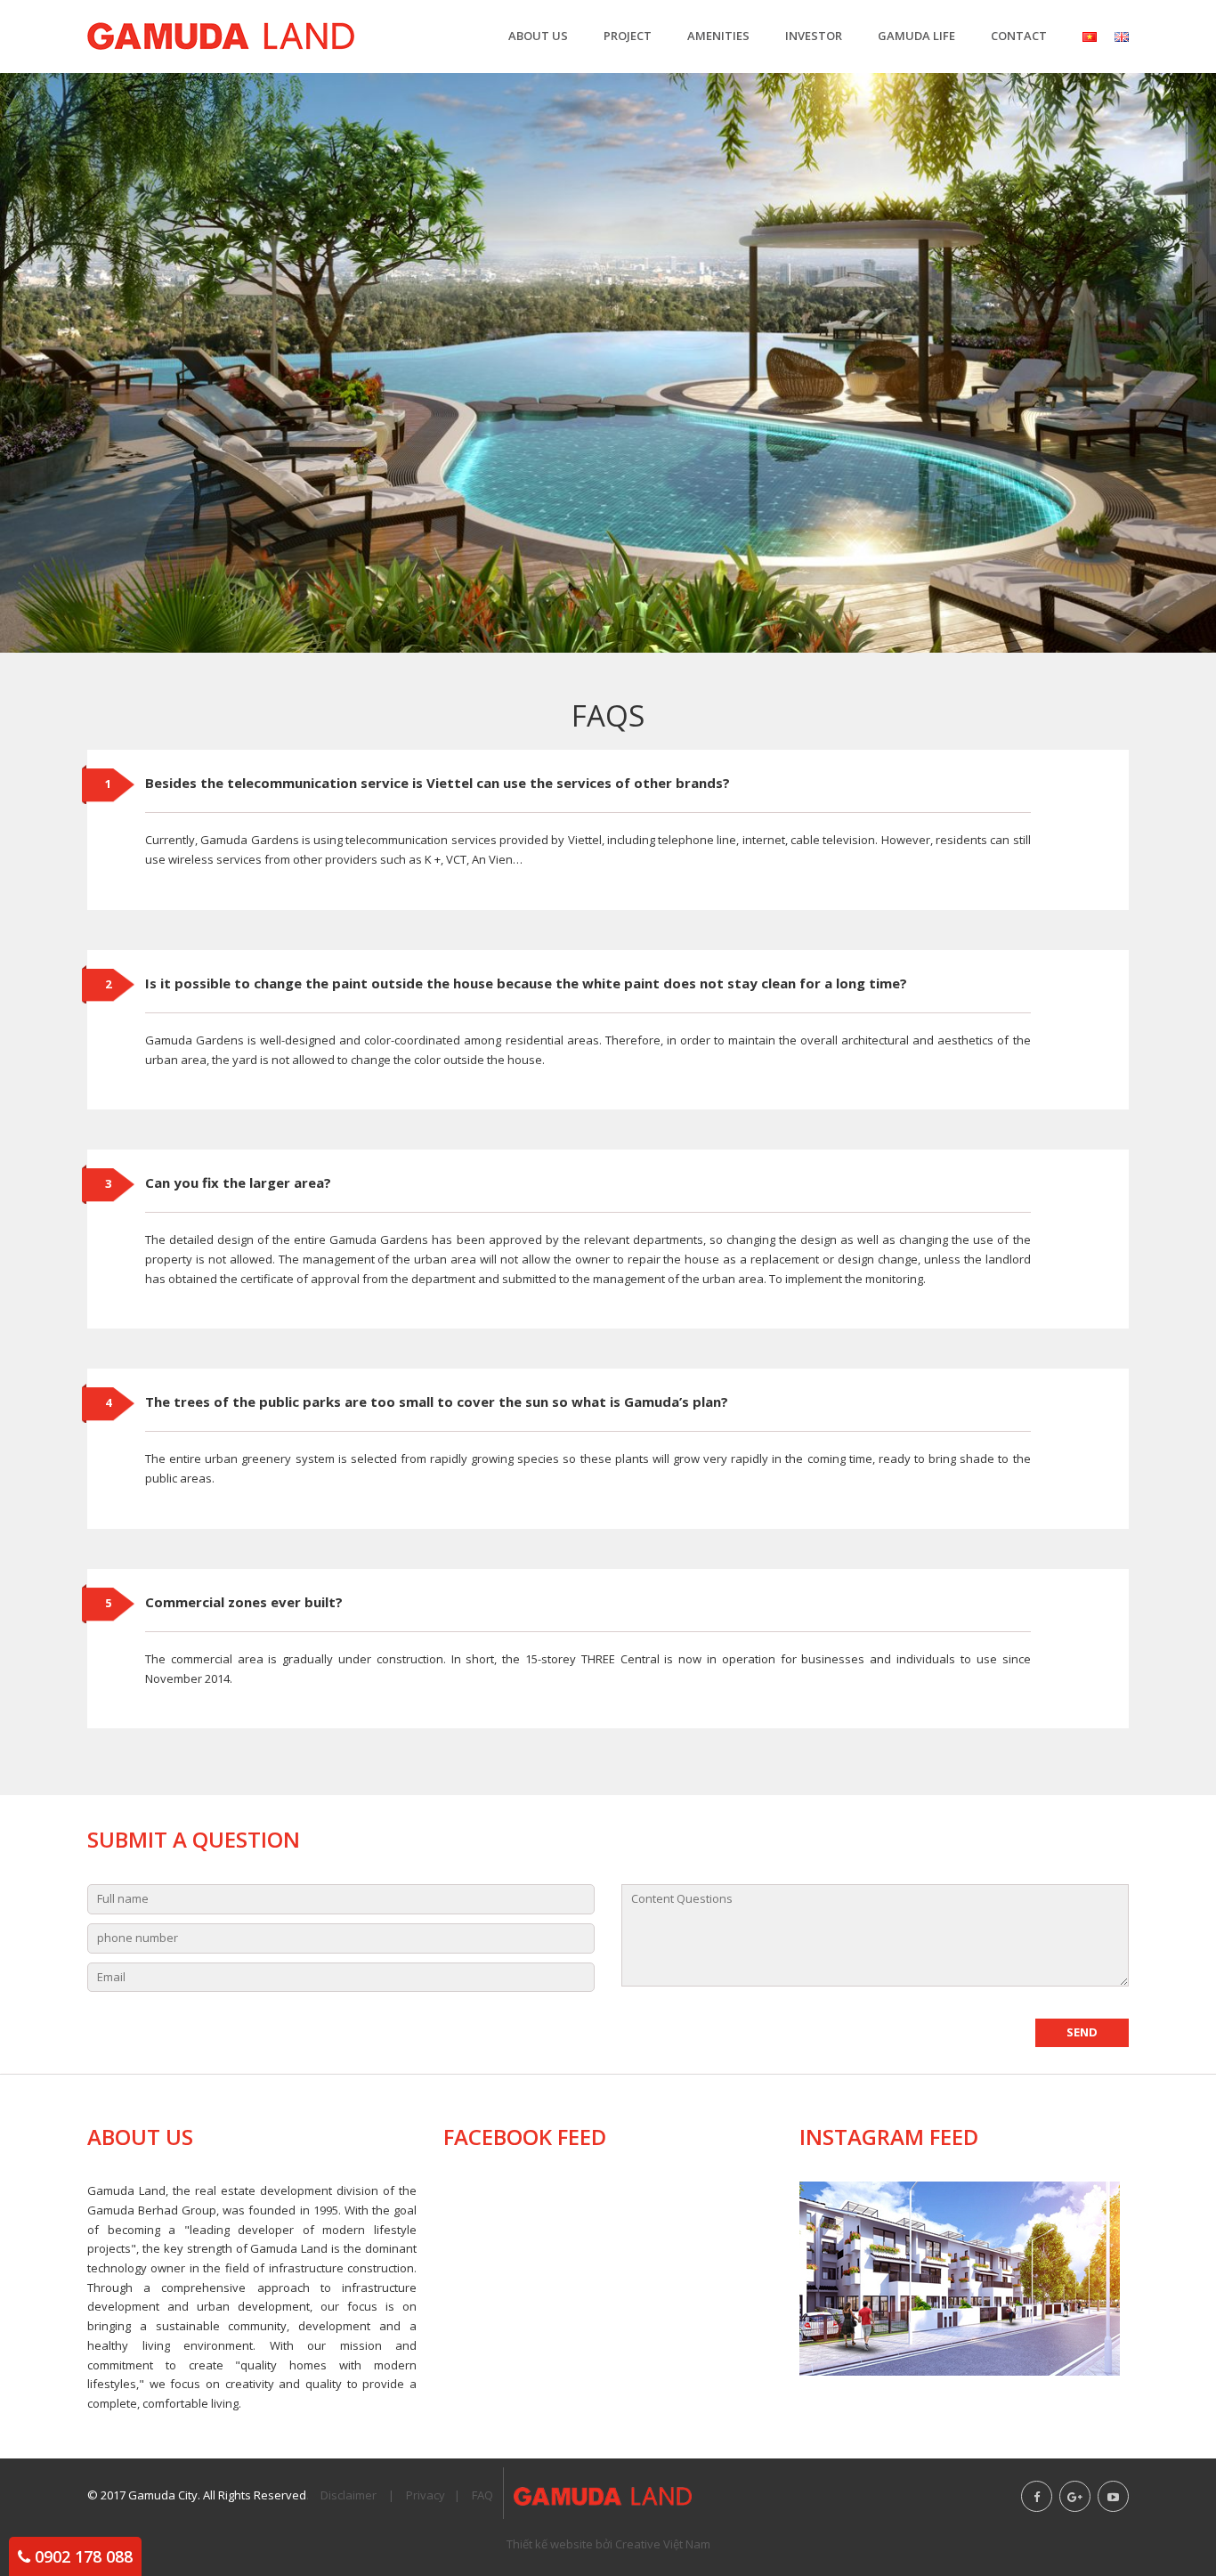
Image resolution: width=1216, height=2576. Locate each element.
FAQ (482, 2495)
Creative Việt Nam (663, 2544)
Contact (1019, 36)
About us (538, 36)
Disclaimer (349, 2495)
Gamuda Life (916, 36)
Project (628, 36)
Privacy (426, 2495)
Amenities (718, 36)
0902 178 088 (84, 2556)
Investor (814, 36)
